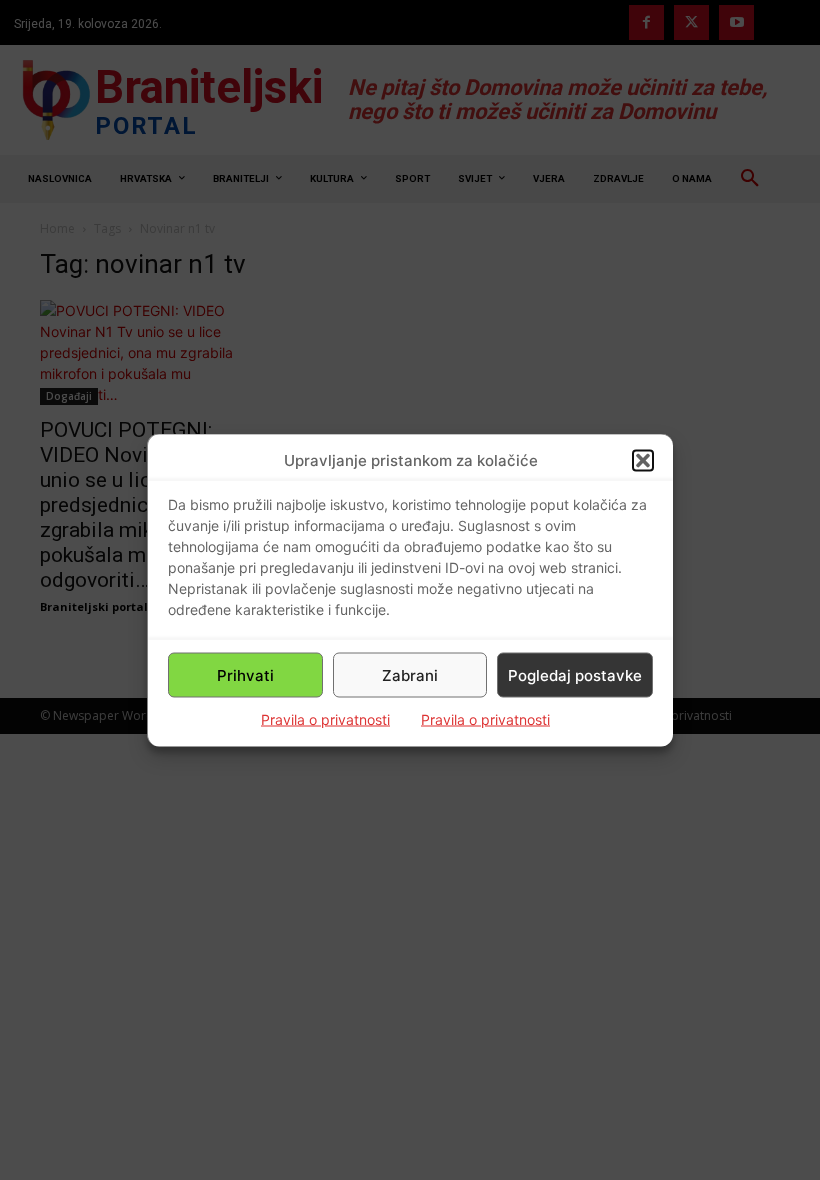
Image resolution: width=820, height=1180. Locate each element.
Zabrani (410, 674)
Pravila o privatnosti (325, 719)
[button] (643, 460)
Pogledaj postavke (575, 674)
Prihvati (245, 674)
